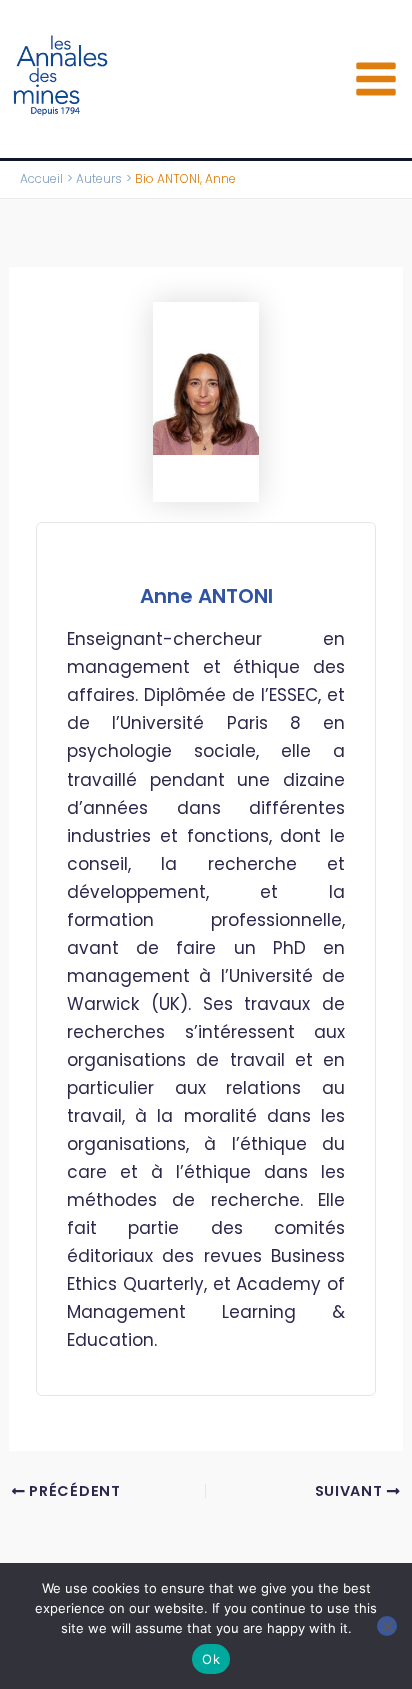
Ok (211, 1659)
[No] (387, 1626)
